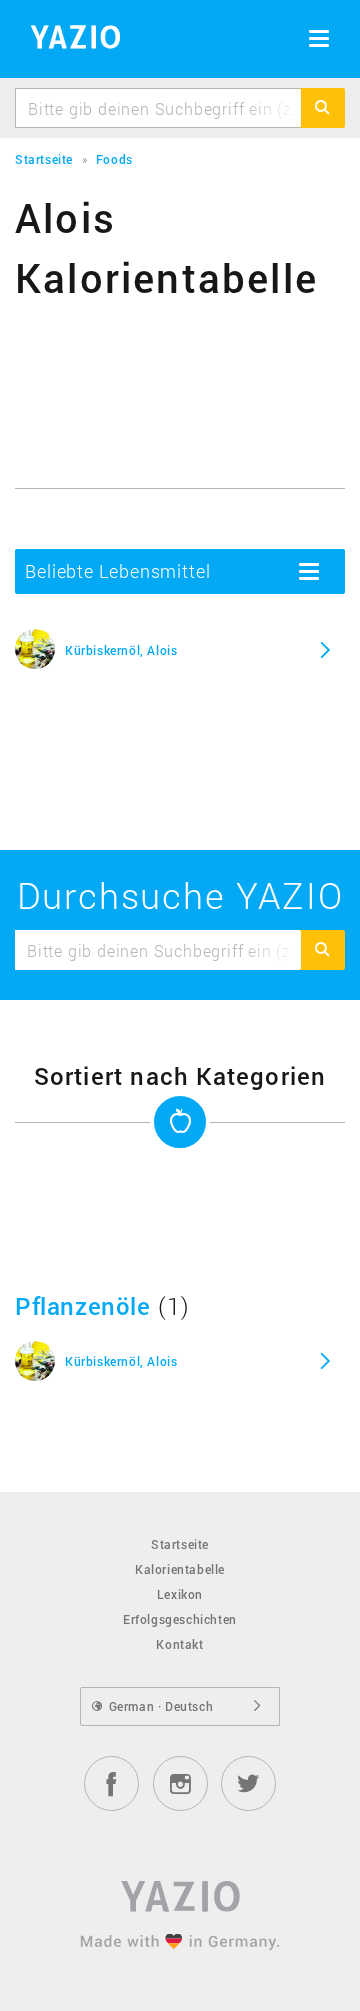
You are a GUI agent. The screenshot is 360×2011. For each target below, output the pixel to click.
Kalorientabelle (180, 1569)
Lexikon (180, 1594)
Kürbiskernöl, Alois (121, 650)
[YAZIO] (68, 40)
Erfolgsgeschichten (180, 1619)
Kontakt (179, 1644)
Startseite (180, 1544)
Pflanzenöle (83, 1306)
